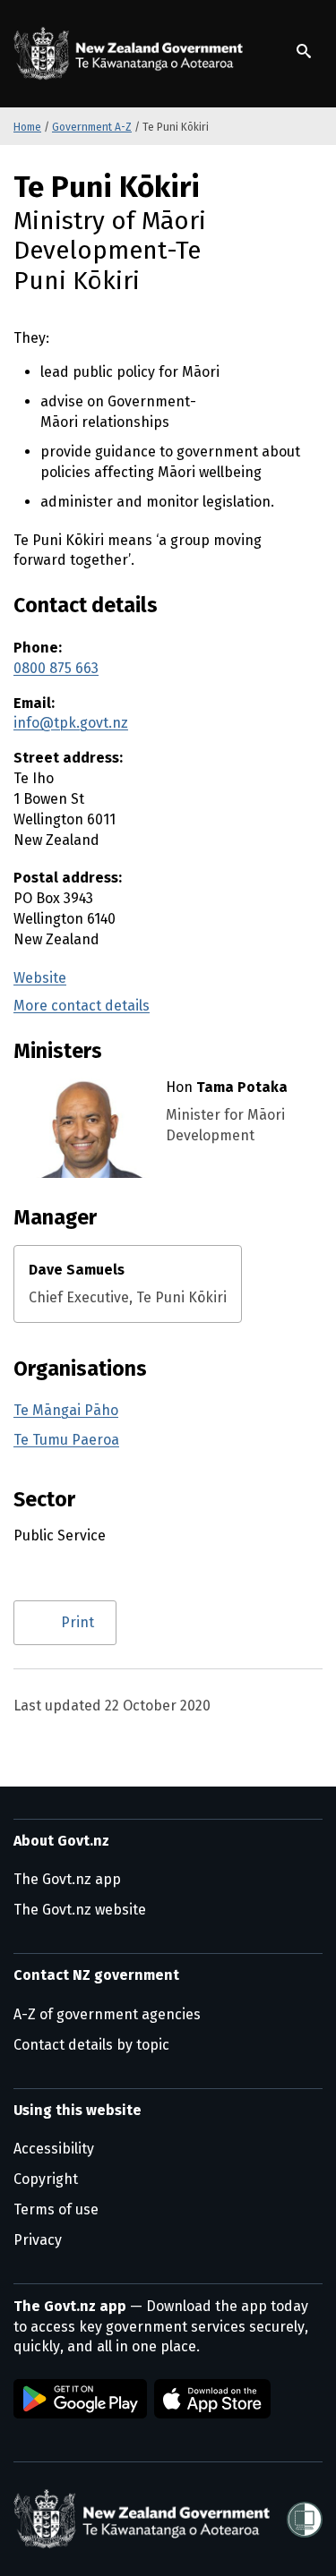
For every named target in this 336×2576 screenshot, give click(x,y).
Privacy (38, 2240)
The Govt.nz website (80, 1910)
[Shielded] (305, 2520)
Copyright (46, 2179)
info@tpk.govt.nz (71, 723)
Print (78, 1622)
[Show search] (304, 51)
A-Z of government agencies (107, 2014)
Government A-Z (92, 127)
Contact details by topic (91, 2045)
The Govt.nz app (67, 1879)
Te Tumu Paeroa (66, 1440)
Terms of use (56, 2209)
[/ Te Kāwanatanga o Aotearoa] (132, 54)
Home (27, 127)
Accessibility (54, 2149)
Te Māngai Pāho (66, 1410)
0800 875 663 (56, 668)
